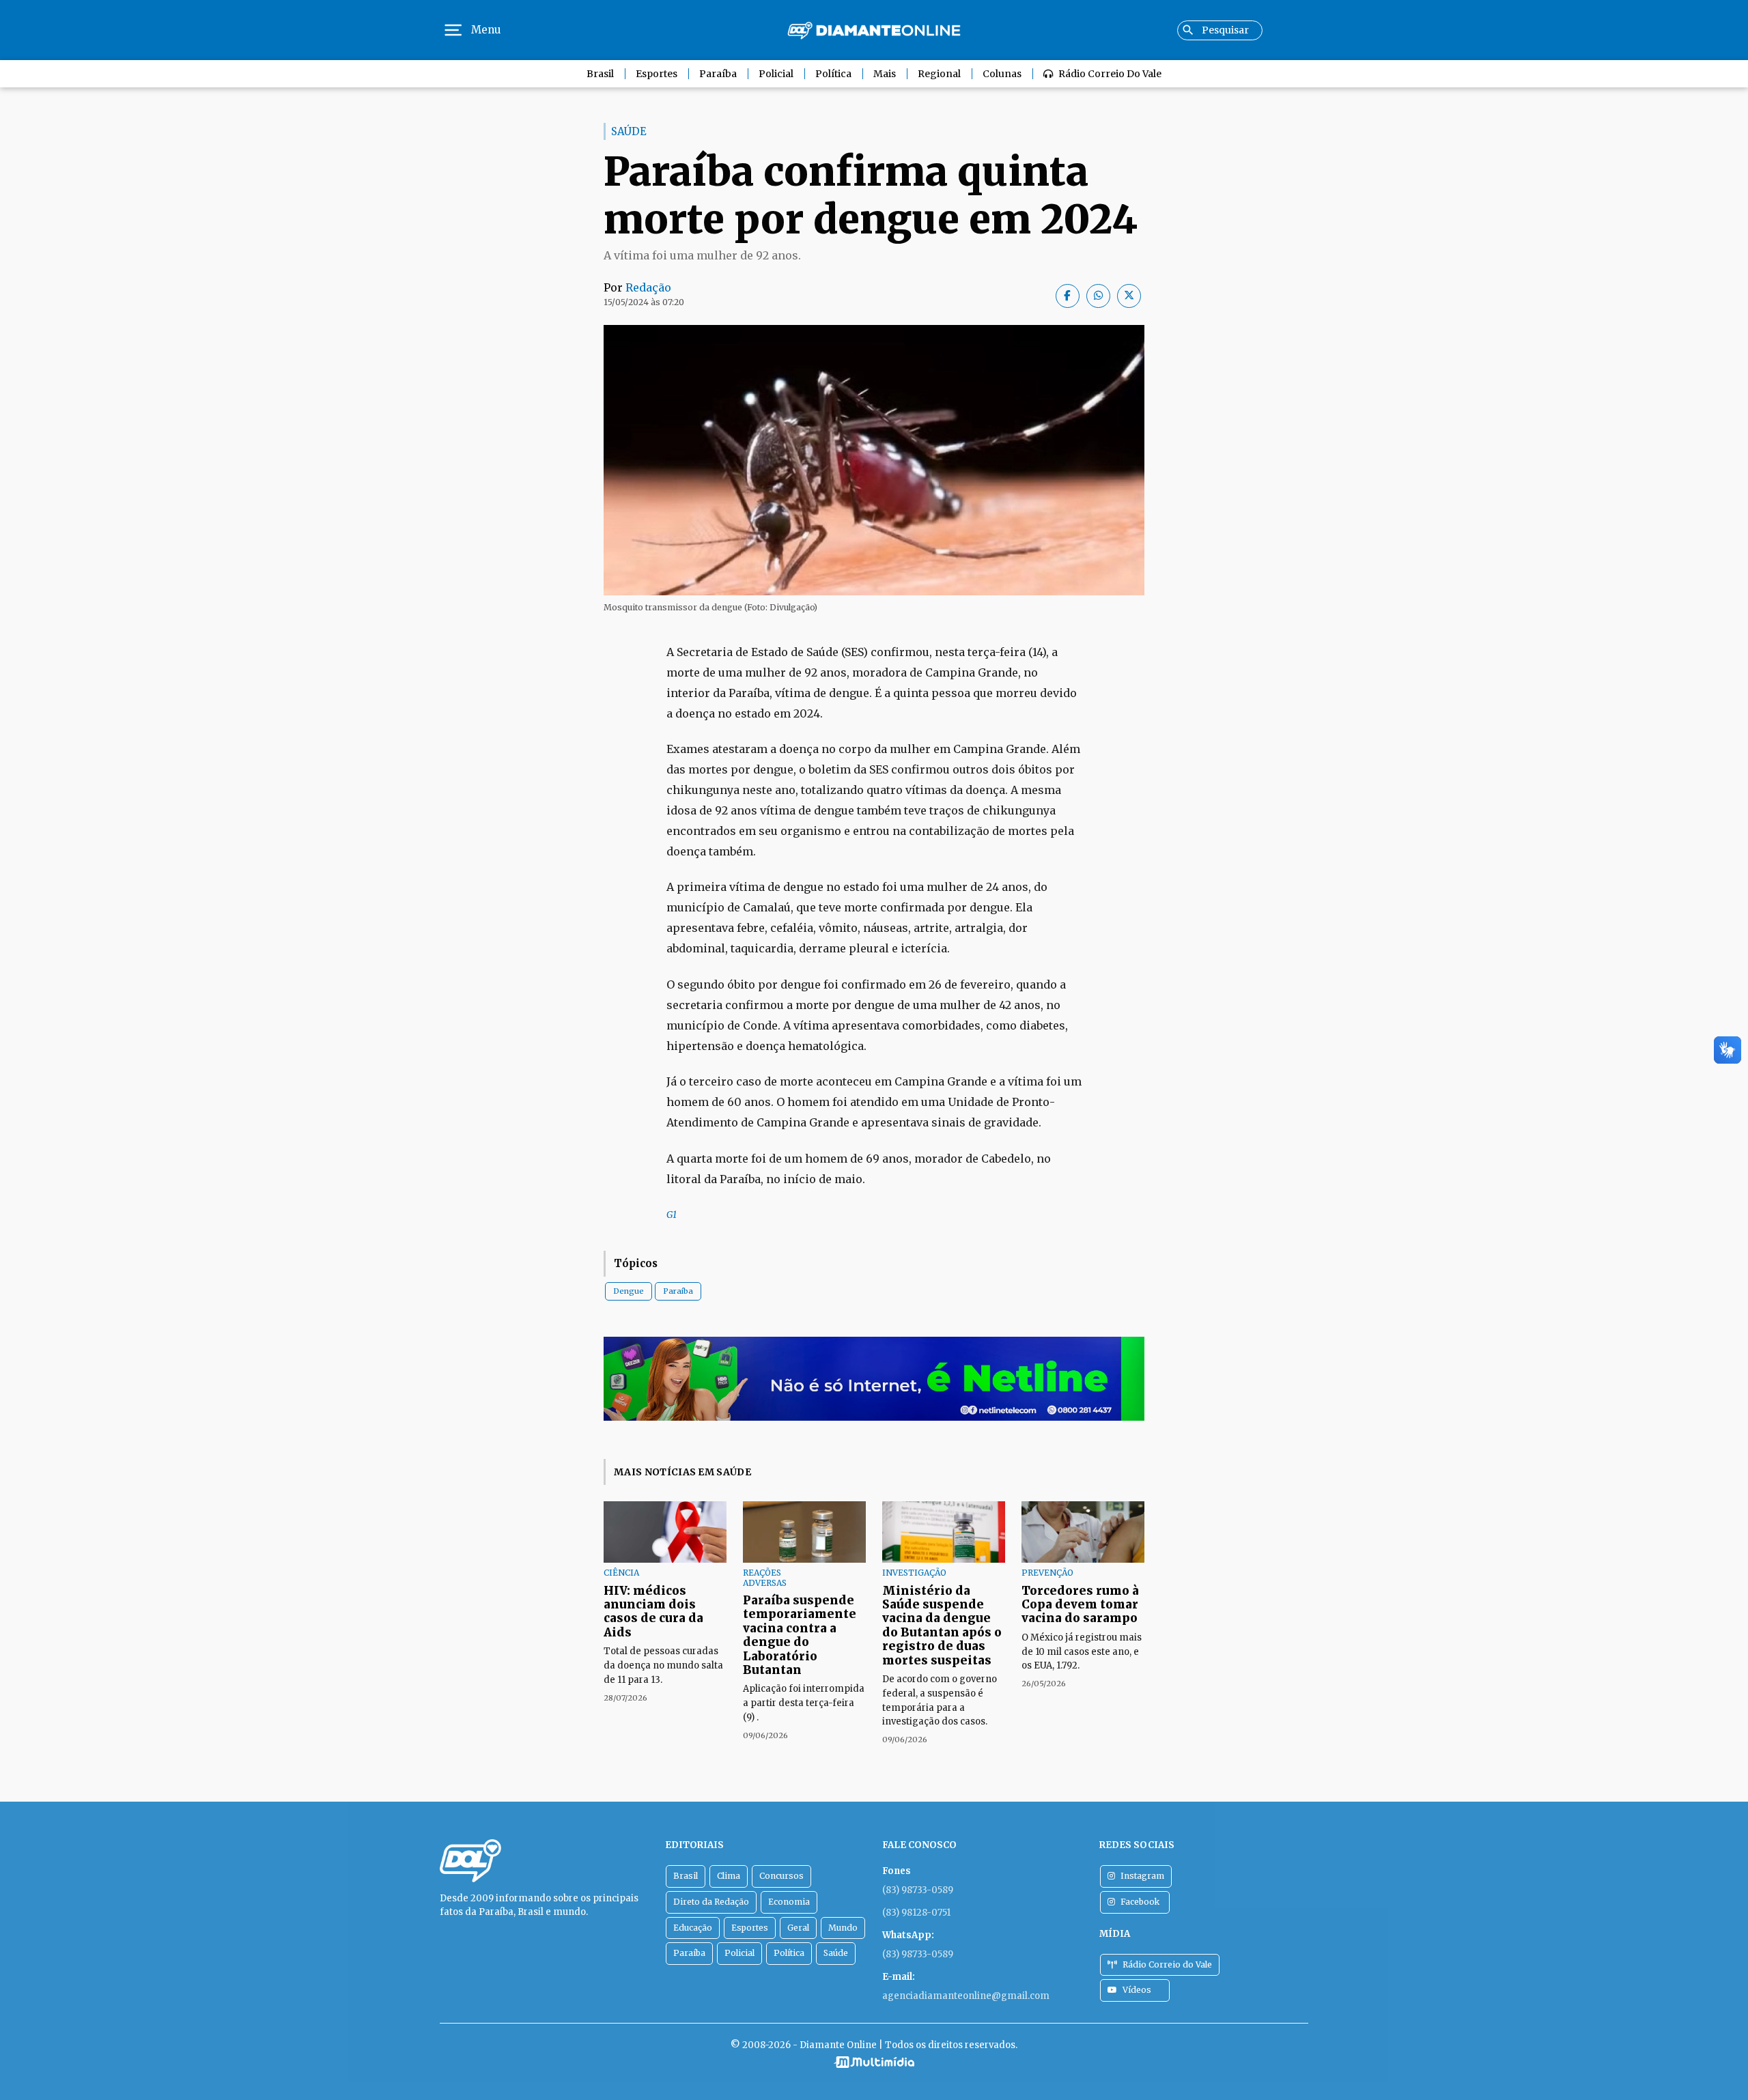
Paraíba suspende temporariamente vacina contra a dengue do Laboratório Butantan (800, 1635)
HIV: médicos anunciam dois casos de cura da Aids (653, 1612)
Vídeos (1137, 1990)
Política (833, 74)
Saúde (836, 1953)
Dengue (629, 1291)
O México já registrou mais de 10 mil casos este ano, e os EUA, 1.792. (1082, 1652)
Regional (939, 74)
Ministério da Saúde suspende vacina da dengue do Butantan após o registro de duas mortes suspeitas (942, 1626)
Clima (729, 1876)
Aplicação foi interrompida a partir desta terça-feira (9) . (804, 1703)
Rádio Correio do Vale (1110, 74)
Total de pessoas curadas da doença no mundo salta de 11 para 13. (663, 1665)
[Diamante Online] (874, 30)
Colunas (1002, 74)
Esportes (657, 74)
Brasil (600, 74)
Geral (798, 1928)
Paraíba (718, 74)
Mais (885, 74)
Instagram (1142, 1876)
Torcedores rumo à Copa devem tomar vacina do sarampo (1080, 1605)
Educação (693, 1928)
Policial (776, 74)
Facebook (1140, 1902)
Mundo (843, 1928)
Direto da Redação (711, 1902)
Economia (789, 1902)
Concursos (781, 1876)
